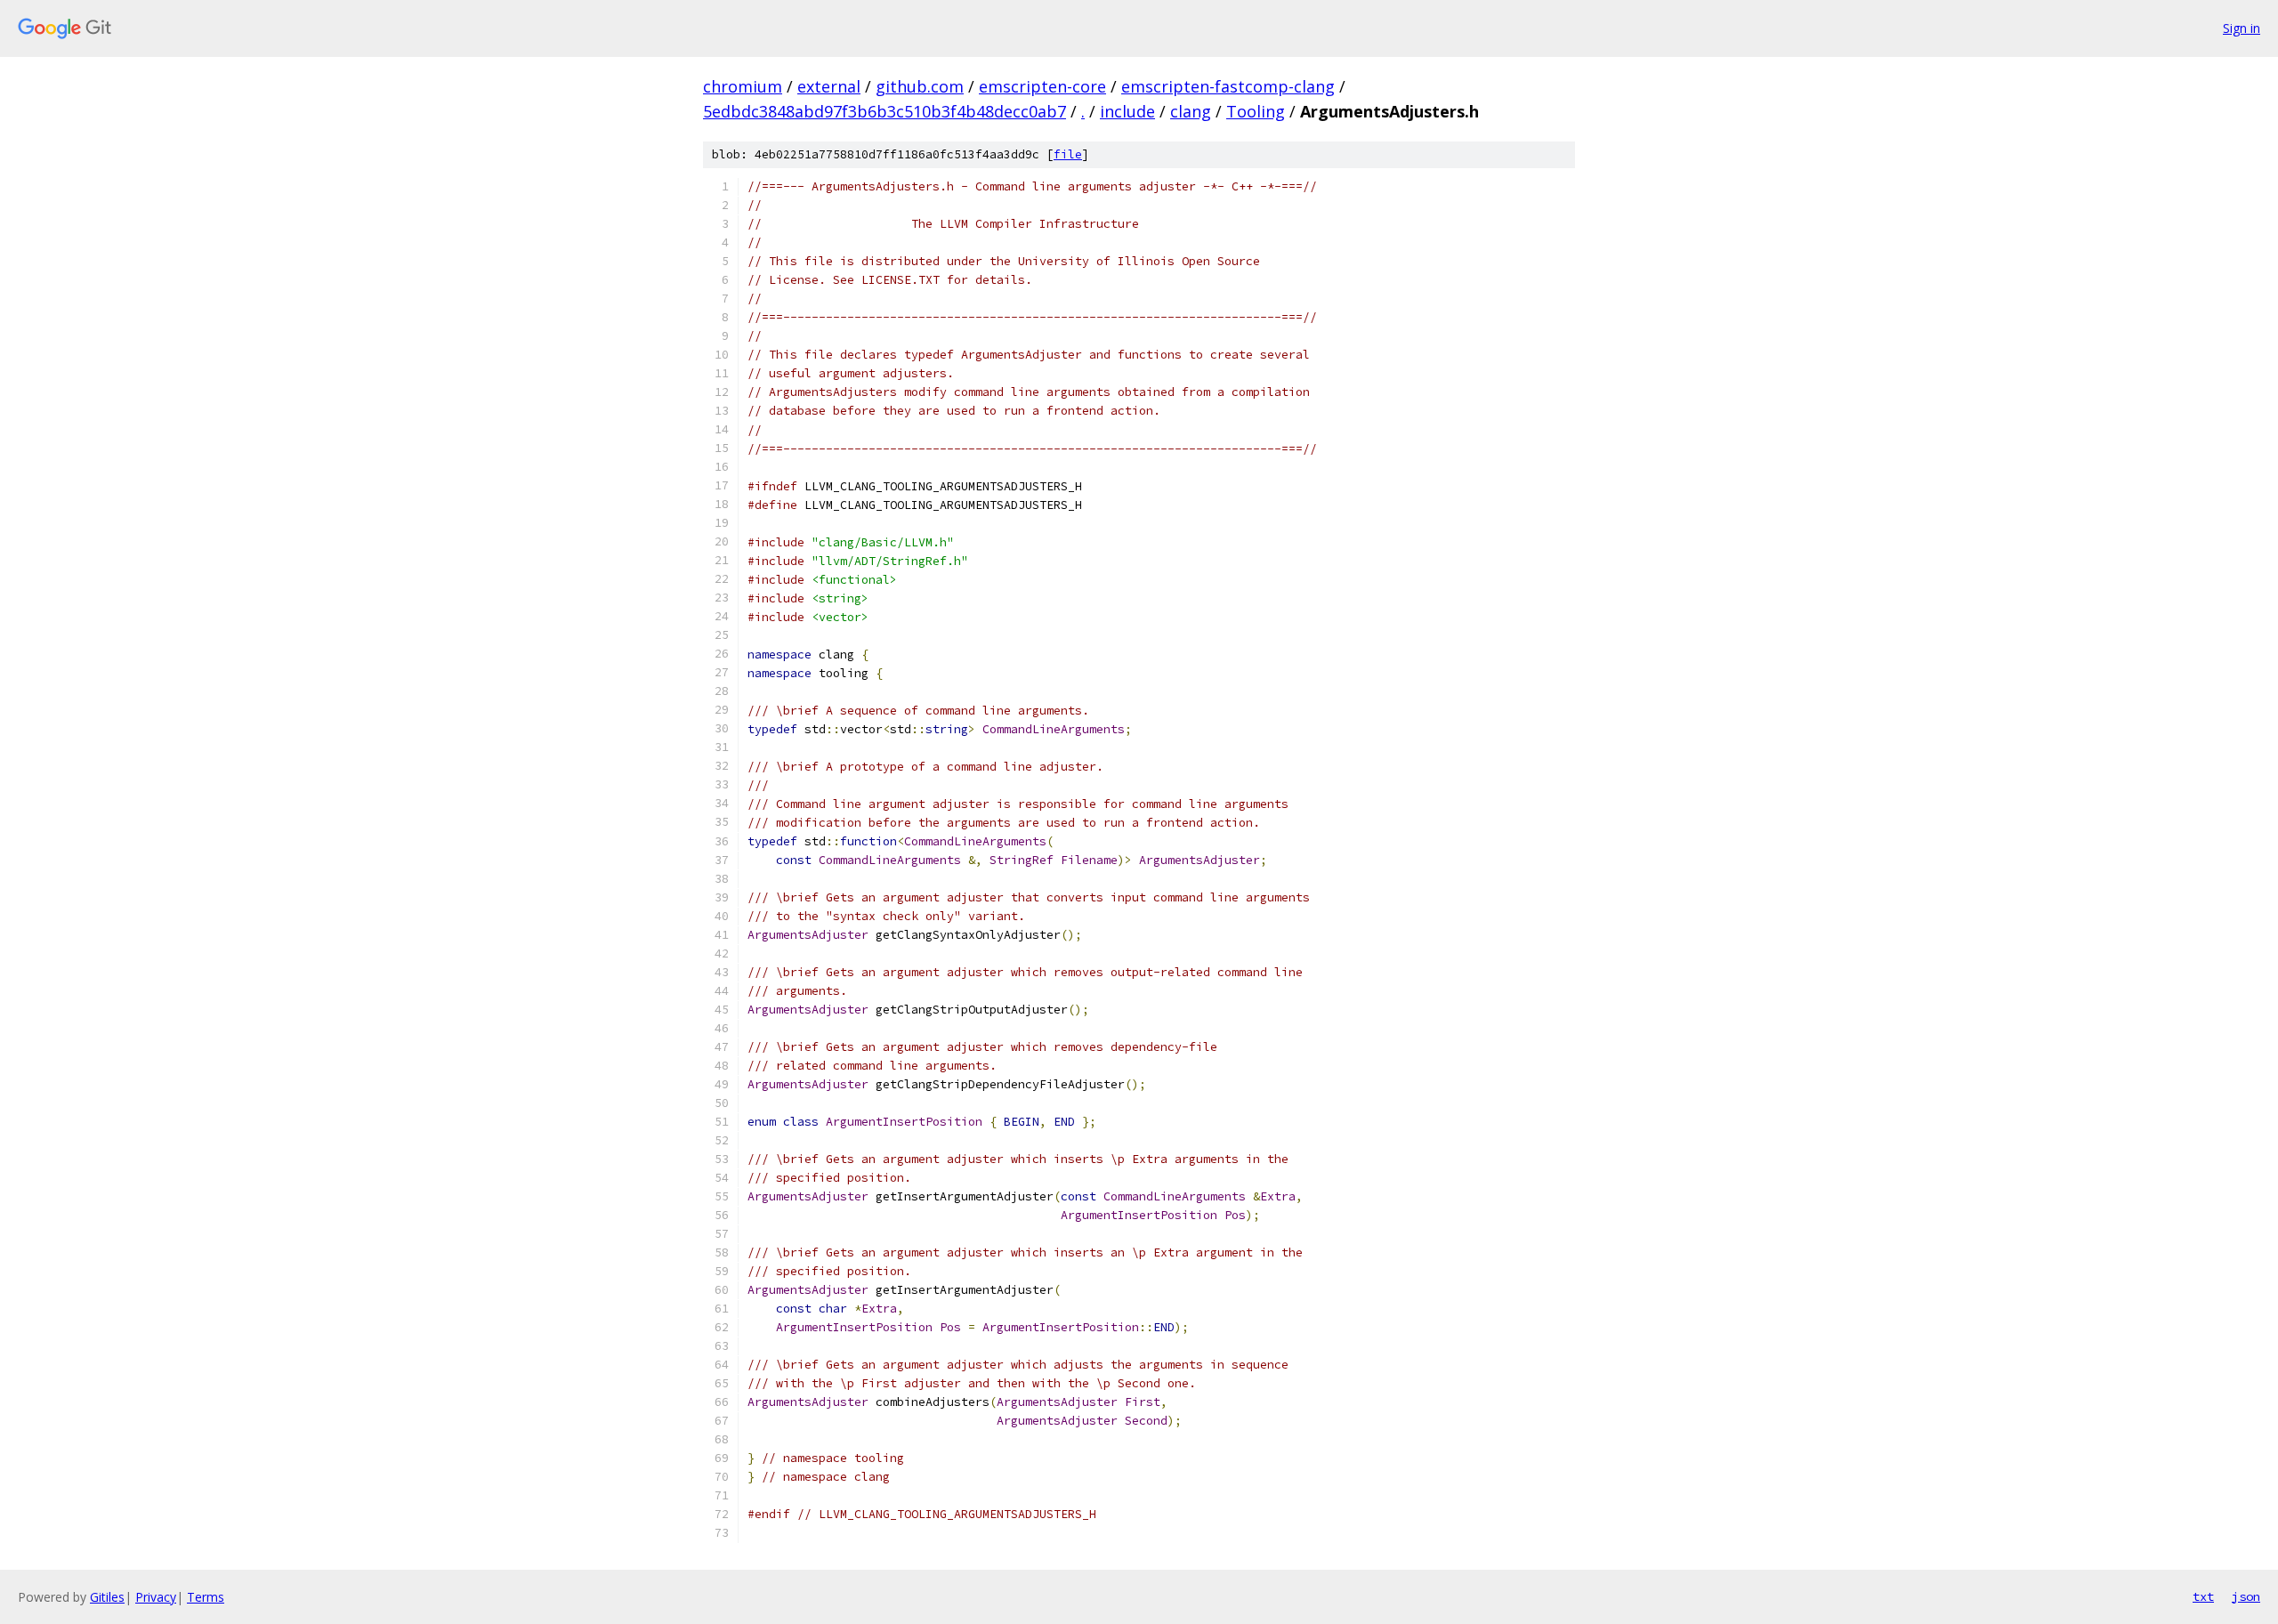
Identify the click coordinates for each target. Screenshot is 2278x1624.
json (2246, 1596)
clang (1191, 111)
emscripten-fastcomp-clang (1228, 86)
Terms (206, 1597)
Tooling (1256, 111)
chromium (743, 86)
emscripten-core (1042, 86)
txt (2203, 1596)
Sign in (2242, 28)
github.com (920, 86)
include (1127, 111)
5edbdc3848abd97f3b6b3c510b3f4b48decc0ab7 (885, 111)
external (829, 86)
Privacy (156, 1597)
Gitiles (107, 1597)
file (1068, 154)
